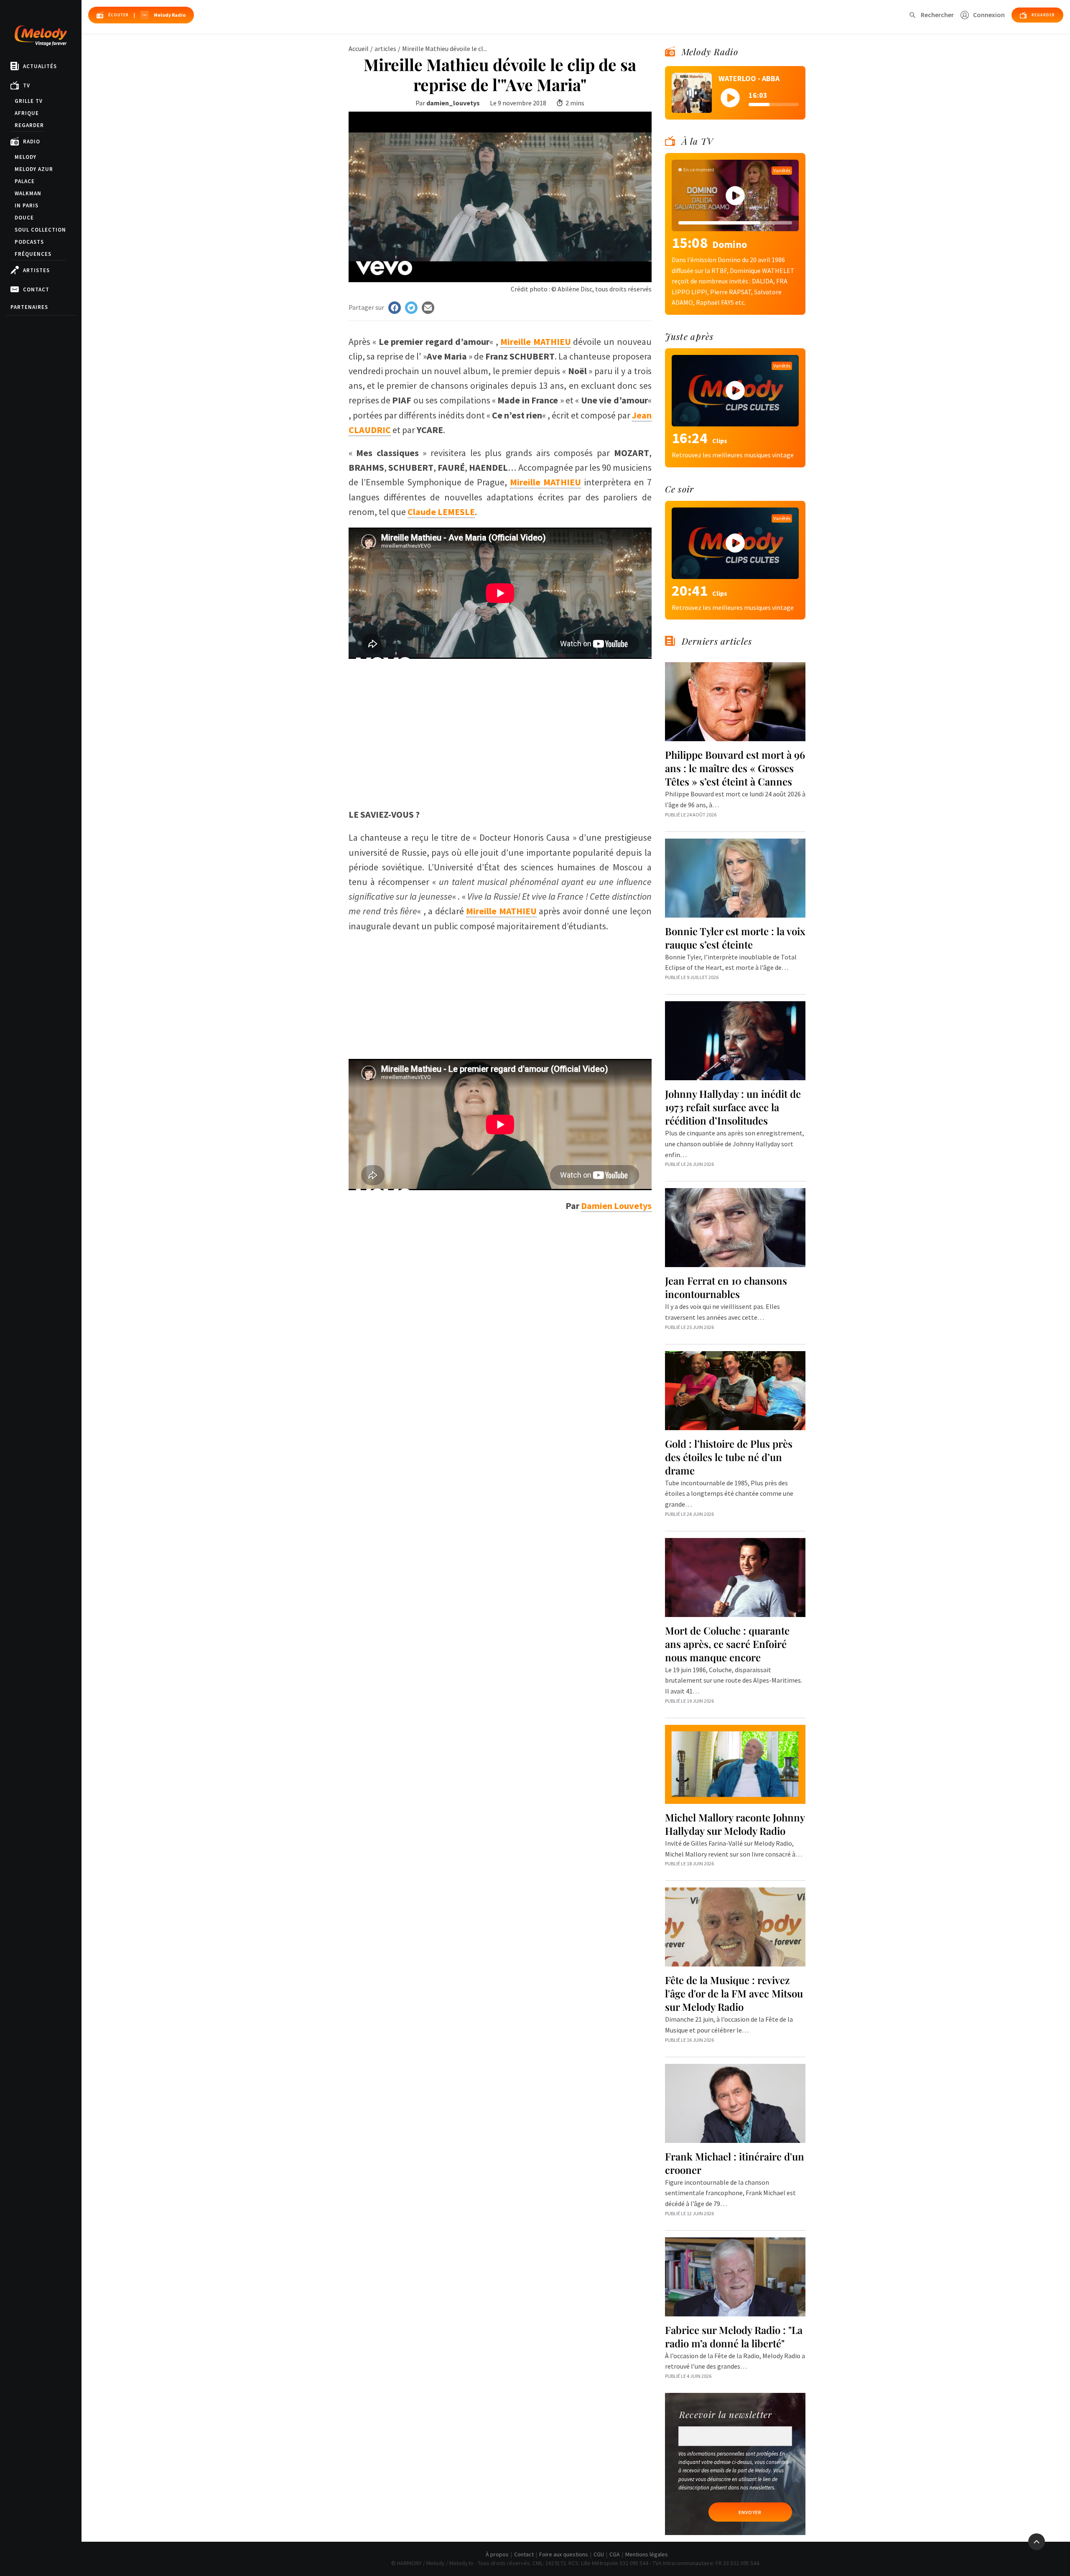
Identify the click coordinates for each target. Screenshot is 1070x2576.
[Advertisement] (500, 717)
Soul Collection (40, 230)
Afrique (27, 113)
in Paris (27, 205)
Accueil (359, 48)
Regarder (29, 125)
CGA (615, 2554)
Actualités (40, 66)
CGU (599, 2554)
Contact (36, 289)
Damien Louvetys (616, 1206)
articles (385, 48)
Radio (32, 142)
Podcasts (29, 242)
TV (27, 85)
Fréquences (33, 254)
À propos (497, 2554)
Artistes (36, 270)
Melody (25, 157)
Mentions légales (647, 2554)
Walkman (28, 193)
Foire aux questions (564, 2554)
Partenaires (29, 307)
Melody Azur (34, 169)
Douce (24, 218)
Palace (25, 181)
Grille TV (29, 101)
